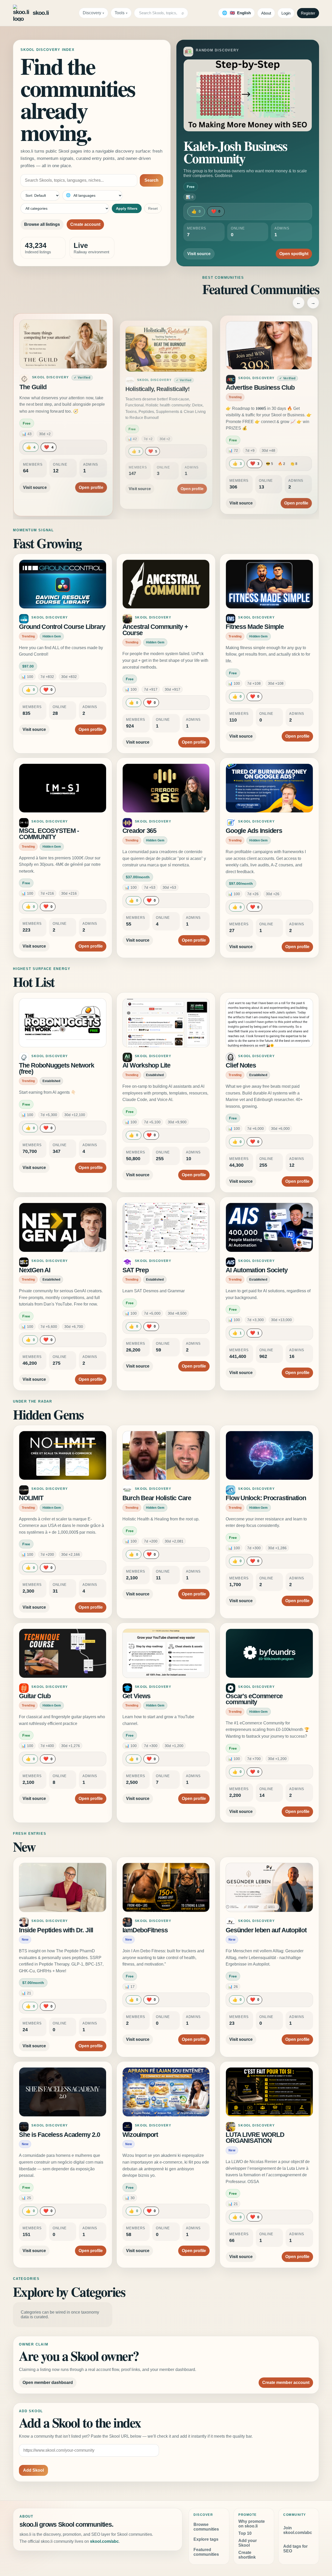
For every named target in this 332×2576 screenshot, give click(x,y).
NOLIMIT (31, 1498)
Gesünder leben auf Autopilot (266, 1930)
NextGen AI (35, 1270)
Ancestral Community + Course (155, 630)
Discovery (92, 13)
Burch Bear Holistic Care (157, 1498)
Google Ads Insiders (254, 831)
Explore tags (206, 2539)
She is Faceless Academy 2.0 (60, 2135)
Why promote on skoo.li (252, 2524)
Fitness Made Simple (255, 627)
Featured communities (206, 2552)
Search (151, 180)
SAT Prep (136, 1270)
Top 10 (245, 2533)
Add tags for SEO (295, 2549)
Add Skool (33, 2470)
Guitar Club (35, 1696)
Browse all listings (42, 224)
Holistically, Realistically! (157, 387)
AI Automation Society (257, 1270)
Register (308, 13)
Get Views (136, 1696)
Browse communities (206, 2527)
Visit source (199, 254)
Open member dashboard (48, 2383)
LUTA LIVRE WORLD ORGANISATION (255, 2138)
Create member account (286, 2383)
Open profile (89, 482)
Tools (120, 13)
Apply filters (127, 208)
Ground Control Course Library (62, 627)
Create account (85, 224)
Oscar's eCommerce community (254, 1699)
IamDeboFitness (145, 1930)
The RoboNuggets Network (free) (56, 1068)
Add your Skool (248, 2543)
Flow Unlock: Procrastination (266, 1498)
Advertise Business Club (261, 389)
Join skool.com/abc (298, 2530)
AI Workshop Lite (146, 1065)
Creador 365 (139, 831)
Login (286, 13)
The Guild (35, 389)
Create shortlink (247, 2555)
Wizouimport (140, 2135)
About (266, 13)
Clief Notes (241, 1065)
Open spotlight (294, 254)
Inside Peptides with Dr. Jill (56, 1930)
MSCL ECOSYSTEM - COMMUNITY (49, 834)
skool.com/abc (104, 2541)
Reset (153, 208)
